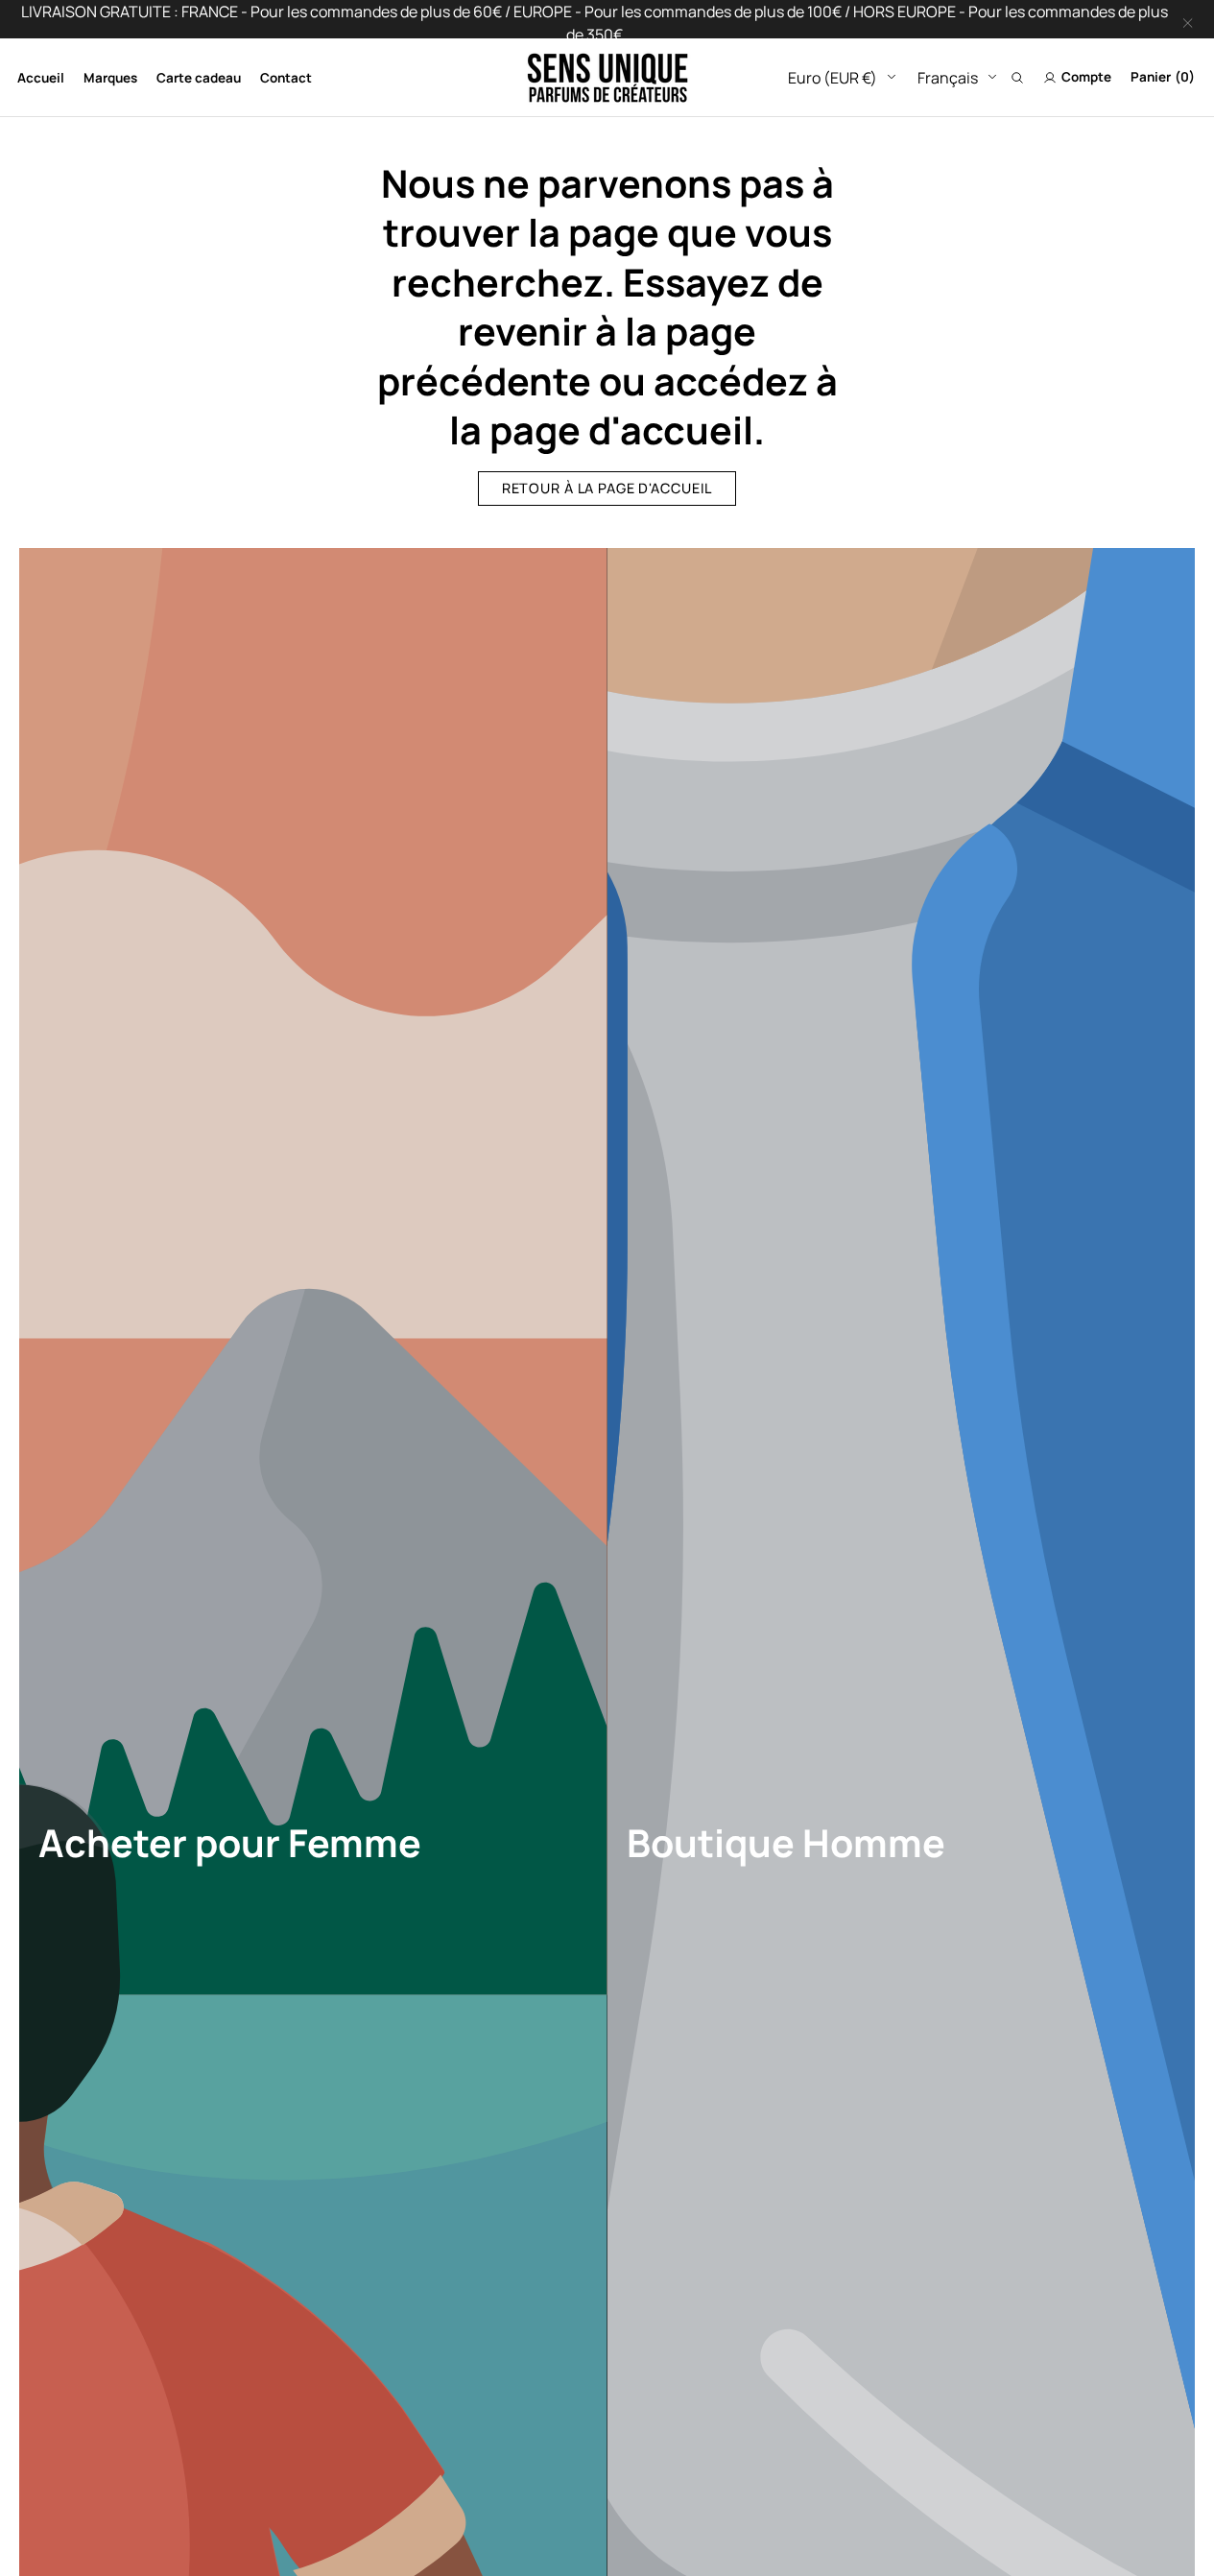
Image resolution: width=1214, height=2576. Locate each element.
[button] (1017, 78)
